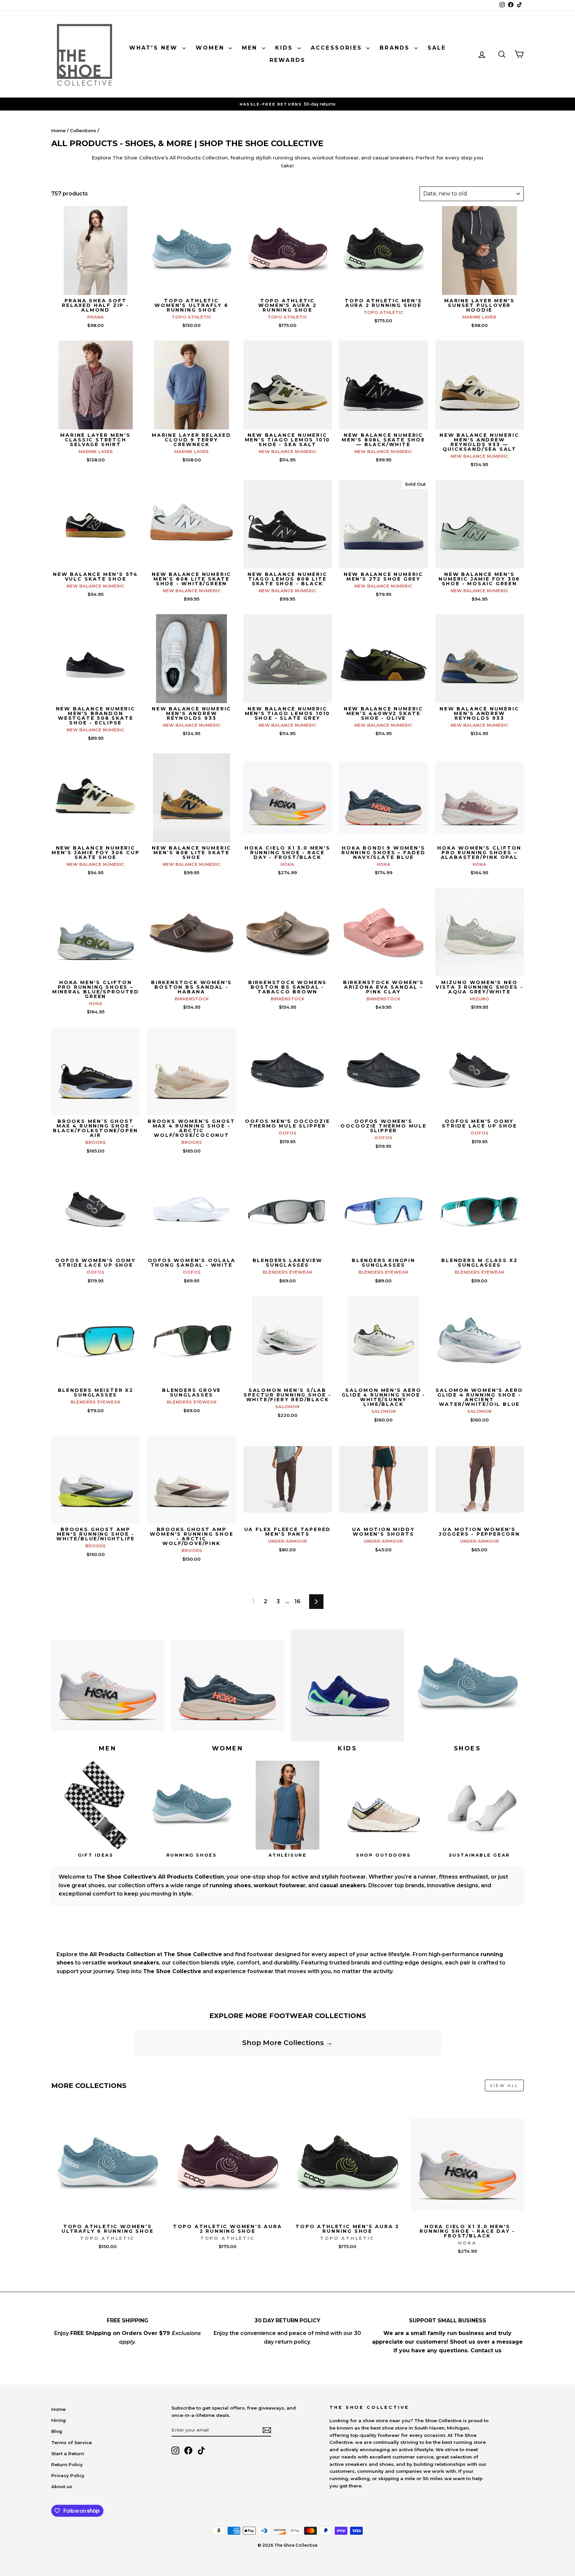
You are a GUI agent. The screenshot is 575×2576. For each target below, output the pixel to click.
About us (62, 2486)
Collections (83, 130)
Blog (57, 2431)
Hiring (59, 2420)
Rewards (287, 60)
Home (58, 130)
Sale (437, 48)
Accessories (338, 48)
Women (211, 48)
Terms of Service (72, 2443)
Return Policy (67, 2464)
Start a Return (68, 2453)
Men (251, 48)
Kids (286, 48)
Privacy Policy (68, 2475)
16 (297, 1601)
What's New (155, 48)
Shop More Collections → (287, 2043)
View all (504, 2085)
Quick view (96, 288)
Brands (396, 48)
